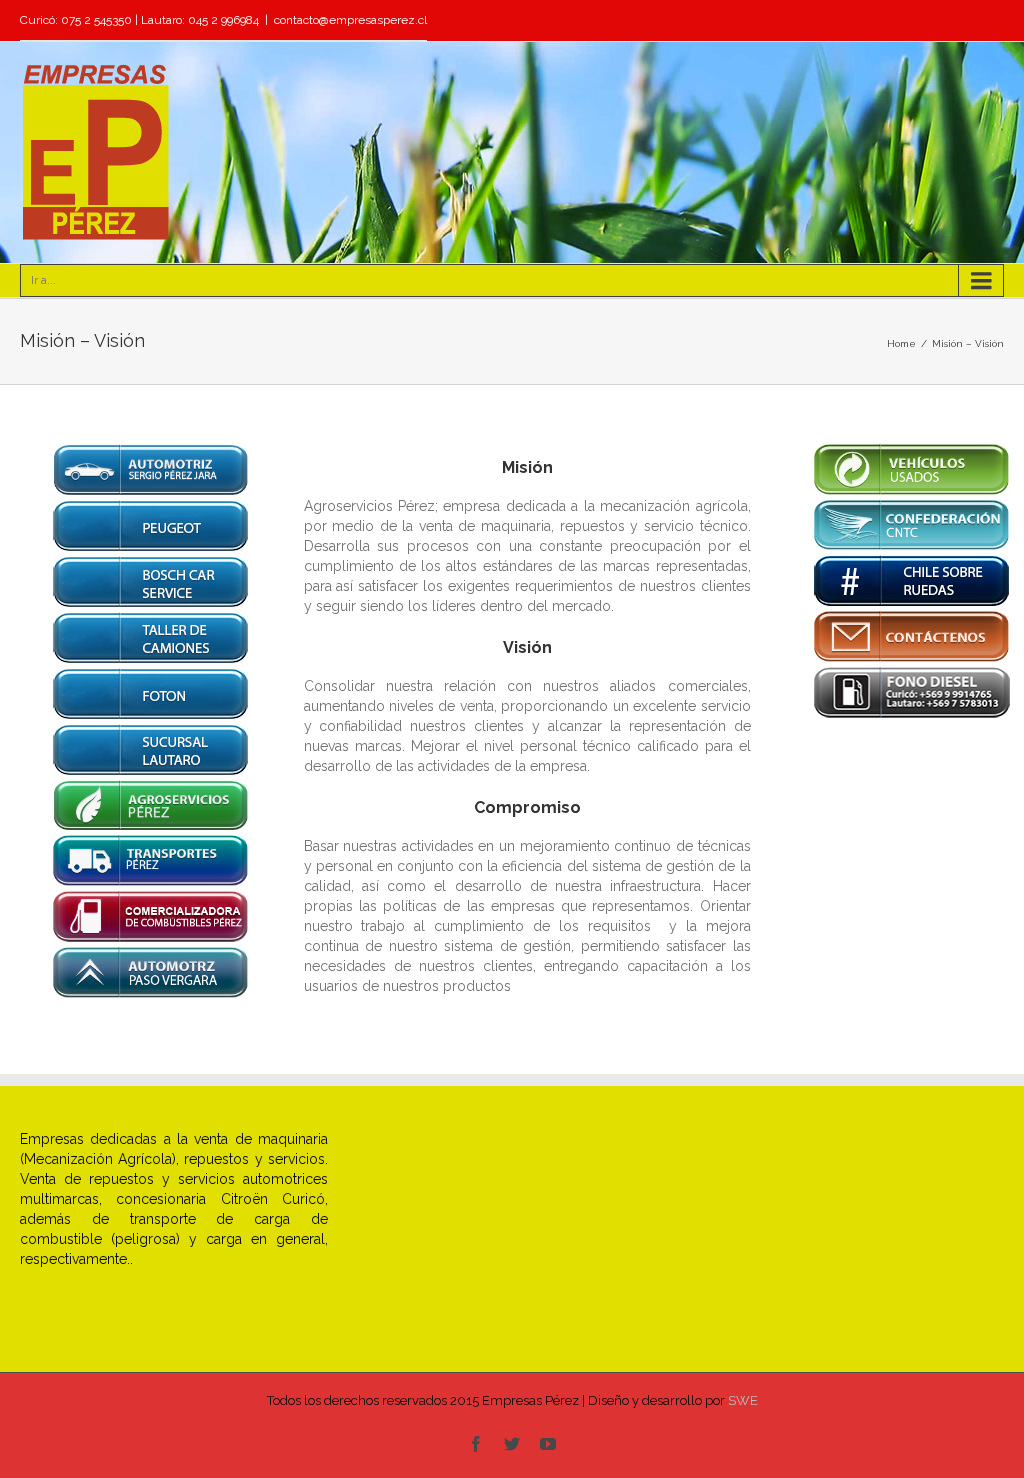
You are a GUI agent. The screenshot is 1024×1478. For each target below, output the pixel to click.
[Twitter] (512, 1444)
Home (901, 343)
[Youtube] (548, 1444)
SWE (743, 1400)
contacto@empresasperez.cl (350, 20)
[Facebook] (476, 1444)
